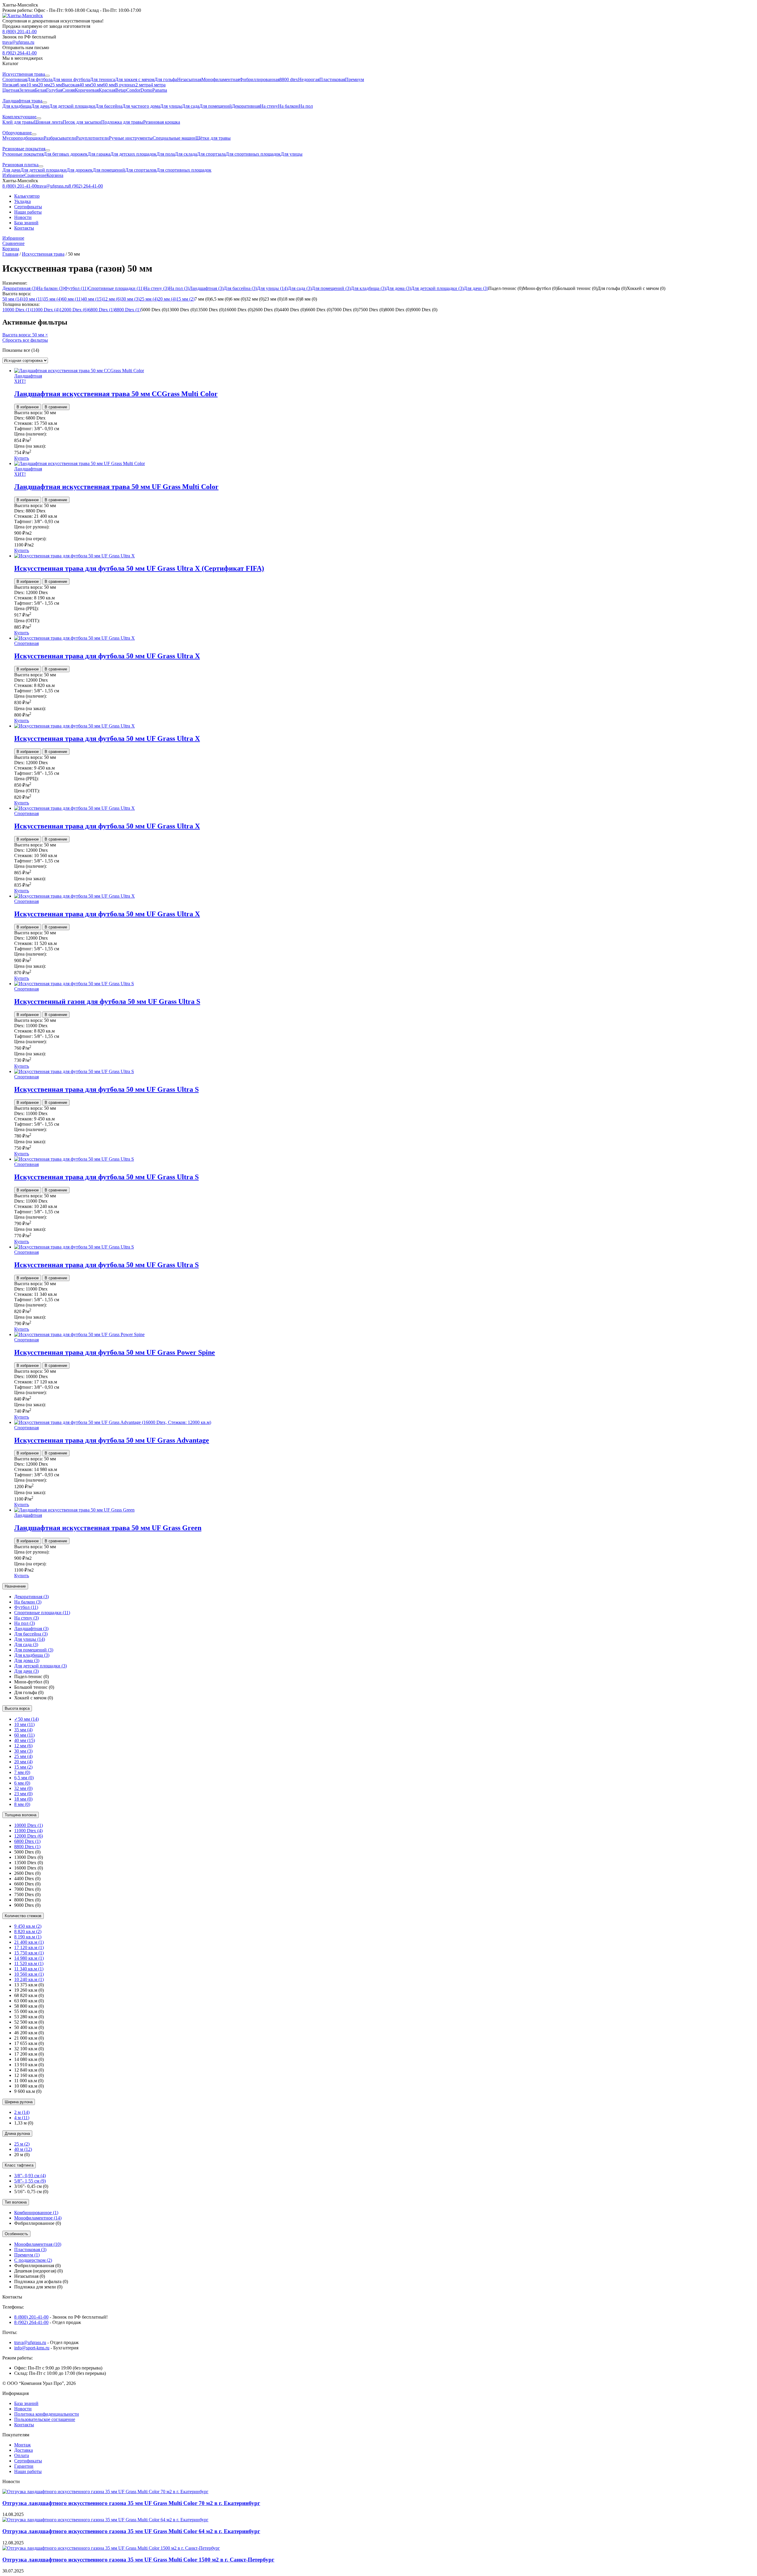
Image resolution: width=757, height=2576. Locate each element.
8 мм (22, 1804)
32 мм (23, 1788)
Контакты (24, 228)
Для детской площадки (437, 288)
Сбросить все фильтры (25, 340)
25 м (22, 2144)
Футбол (76, 288)
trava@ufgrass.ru (30, 2342)
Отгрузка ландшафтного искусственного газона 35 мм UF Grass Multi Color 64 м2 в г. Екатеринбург (131, 2531)
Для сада (300, 288)
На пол (179, 288)
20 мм (167, 299)
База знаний (26, 223)
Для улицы (272, 288)
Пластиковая (30, 2250)
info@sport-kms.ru (32, 2348)
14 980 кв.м (29, 1958)
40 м (23, 2149)
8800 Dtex (128, 310)
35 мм (53, 299)
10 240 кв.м (29, 1979)
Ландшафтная (206, 288)
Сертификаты (28, 207)
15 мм (185, 299)
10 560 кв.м (29, 1974)
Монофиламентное (38, 2218)
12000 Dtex (74, 310)
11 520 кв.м (29, 1963)
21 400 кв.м (29, 1942)
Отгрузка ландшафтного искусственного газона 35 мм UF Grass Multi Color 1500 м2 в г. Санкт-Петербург (138, 2560)
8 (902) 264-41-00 (31, 2322)
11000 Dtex (45, 310)
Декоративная (20, 288)
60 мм (72, 299)
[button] (378, 5)
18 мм (23, 1799)
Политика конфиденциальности (47, 2414)
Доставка (24, 2450)
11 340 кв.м (29, 1969)
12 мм (112, 299)
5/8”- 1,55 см (30, 2181)
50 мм (13, 299)
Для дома (398, 288)
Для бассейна (240, 288)
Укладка (22, 201)
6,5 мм (24, 1778)
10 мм (33, 299)
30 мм (130, 299)
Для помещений (331, 288)
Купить (22, 458)
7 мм (22, 1772)
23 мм (23, 1794)
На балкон (51, 288)
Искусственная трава (43, 254)
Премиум (27, 2255)
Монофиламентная (38, 2244)
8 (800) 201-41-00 (31, 2317)
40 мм (93, 299)
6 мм (22, 1783)
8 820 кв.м (28, 1931)
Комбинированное (36, 2213)
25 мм (149, 299)
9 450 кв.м (28, 1926)
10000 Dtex (17, 310)
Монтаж (22, 2445)
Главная (10, 254)
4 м (22, 2118)
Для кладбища (368, 288)
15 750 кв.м (29, 1953)
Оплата (22, 2455)
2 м (22, 2112)
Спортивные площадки (116, 288)
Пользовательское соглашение (45, 2419)
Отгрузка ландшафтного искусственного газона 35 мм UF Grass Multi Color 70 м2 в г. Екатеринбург (131, 2503)
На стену (156, 288)
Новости (23, 217)
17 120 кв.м (29, 1947)
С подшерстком (33, 2260)
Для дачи (476, 288)
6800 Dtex (101, 310)
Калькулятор (27, 196)
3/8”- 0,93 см (30, 2176)
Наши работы (28, 212)
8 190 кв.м (28, 1937)
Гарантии (24, 2466)
